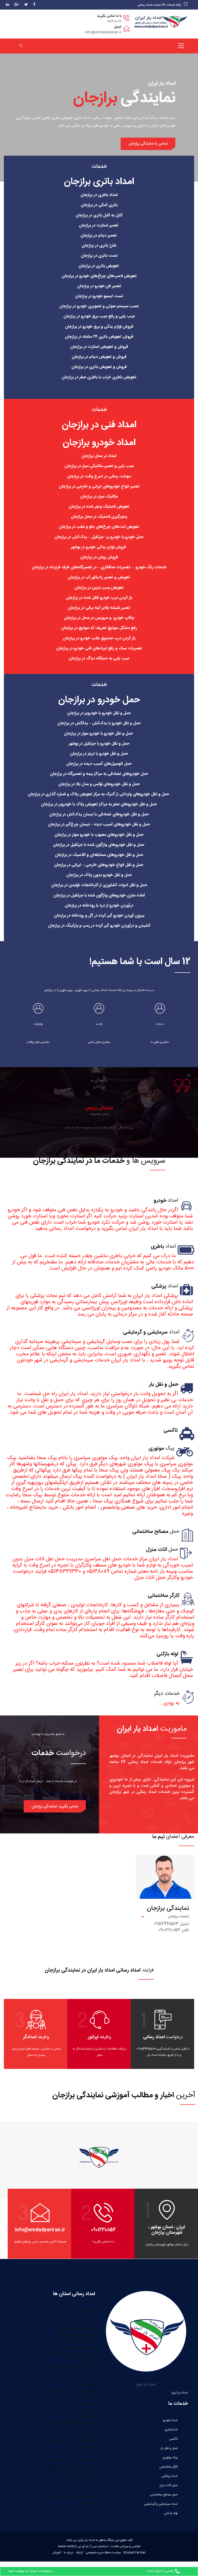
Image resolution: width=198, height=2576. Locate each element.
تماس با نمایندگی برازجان (148, 144)
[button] (55, 1806)
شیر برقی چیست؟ (80, 2428)
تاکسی (173, 2439)
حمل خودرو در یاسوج (77, 2317)
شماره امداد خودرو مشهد (75, 2348)
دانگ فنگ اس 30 (80, 2434)
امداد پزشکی (170, 2476)
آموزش (57, 2553)
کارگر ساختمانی (168, 2467)
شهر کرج (88, 2403)
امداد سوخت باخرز (79, 2323)
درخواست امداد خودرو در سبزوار (68, 2459)
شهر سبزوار (86, 2397)
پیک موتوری (170, 2457)
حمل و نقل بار (169, 2448)
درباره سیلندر (85, 2447)
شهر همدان (86, 2416)
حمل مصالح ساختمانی (164, 2495)
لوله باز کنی (171, 2513)
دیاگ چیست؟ (83, 2484)
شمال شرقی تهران (80, 2372)
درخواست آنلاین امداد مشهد (71, 2472)
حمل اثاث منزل (168, 2485)
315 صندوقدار (83, 2310)
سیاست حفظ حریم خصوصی (103, 2553)
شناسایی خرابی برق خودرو (73, 2391)
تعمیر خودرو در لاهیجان (75, 2329)
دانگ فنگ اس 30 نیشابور (73, 2441)
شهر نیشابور (85, 2410)
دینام (91, 2503)
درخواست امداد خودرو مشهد (71, 2465)
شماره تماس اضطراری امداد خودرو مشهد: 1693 (67, 2357)
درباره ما (69, 2553)
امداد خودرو (170, 2420)
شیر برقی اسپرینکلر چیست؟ (72, 2422)
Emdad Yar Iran (135, 2553)
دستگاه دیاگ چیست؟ (76, 2478)
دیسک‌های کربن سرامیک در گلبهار (67, 2496)
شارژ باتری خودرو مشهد (75, 2341)
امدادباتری (171, 2430)
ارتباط (80, 2553)
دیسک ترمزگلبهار (82, 2490)
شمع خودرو (86, 2379)
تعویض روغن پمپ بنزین (74, 2335)
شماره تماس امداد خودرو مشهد (69, 2366)
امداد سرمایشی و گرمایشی (161, 2504)
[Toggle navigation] (181, 46)
